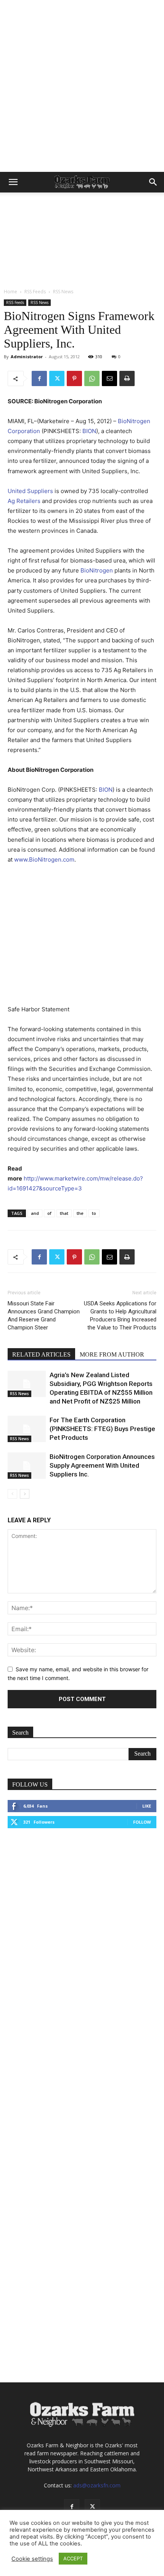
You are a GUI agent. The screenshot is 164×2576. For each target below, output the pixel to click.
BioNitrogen (97, 570)
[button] (13, 182)
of (49, 1213)
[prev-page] (12, 1494)
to (94, 1213)
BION (89, 431)
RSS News (63, 292)
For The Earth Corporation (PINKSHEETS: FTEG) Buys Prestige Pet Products (102, 1429)
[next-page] (25, 1494)
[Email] (109, 378)
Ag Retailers (24, 501)
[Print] (127, 378)
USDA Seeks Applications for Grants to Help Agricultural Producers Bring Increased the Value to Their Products (120, 1315)
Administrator (27, 357)
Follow (142, 1822)
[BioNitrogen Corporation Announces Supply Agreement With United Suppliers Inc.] (27, 1466)
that (64, 1213)
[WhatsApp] (92, 378)
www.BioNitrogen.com (44, 859)
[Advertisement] (82, 86)
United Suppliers (30, 491)
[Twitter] (57, 378)
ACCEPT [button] (73, 2558)
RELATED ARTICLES (41, 1354)
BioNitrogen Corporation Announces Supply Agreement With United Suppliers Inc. (102, 1465)
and (35, 1213)
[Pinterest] (74, 378)
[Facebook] (39, 378)
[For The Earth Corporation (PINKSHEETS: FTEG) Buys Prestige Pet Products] (27, 1429)
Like (147, 1806)
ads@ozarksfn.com (97, 2485)
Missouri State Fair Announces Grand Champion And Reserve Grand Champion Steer (44, 1315)
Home (10, 292)
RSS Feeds (35, 292)
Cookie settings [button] (32, 2559)
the (80, 1213)
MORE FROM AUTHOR (112, 1354)
